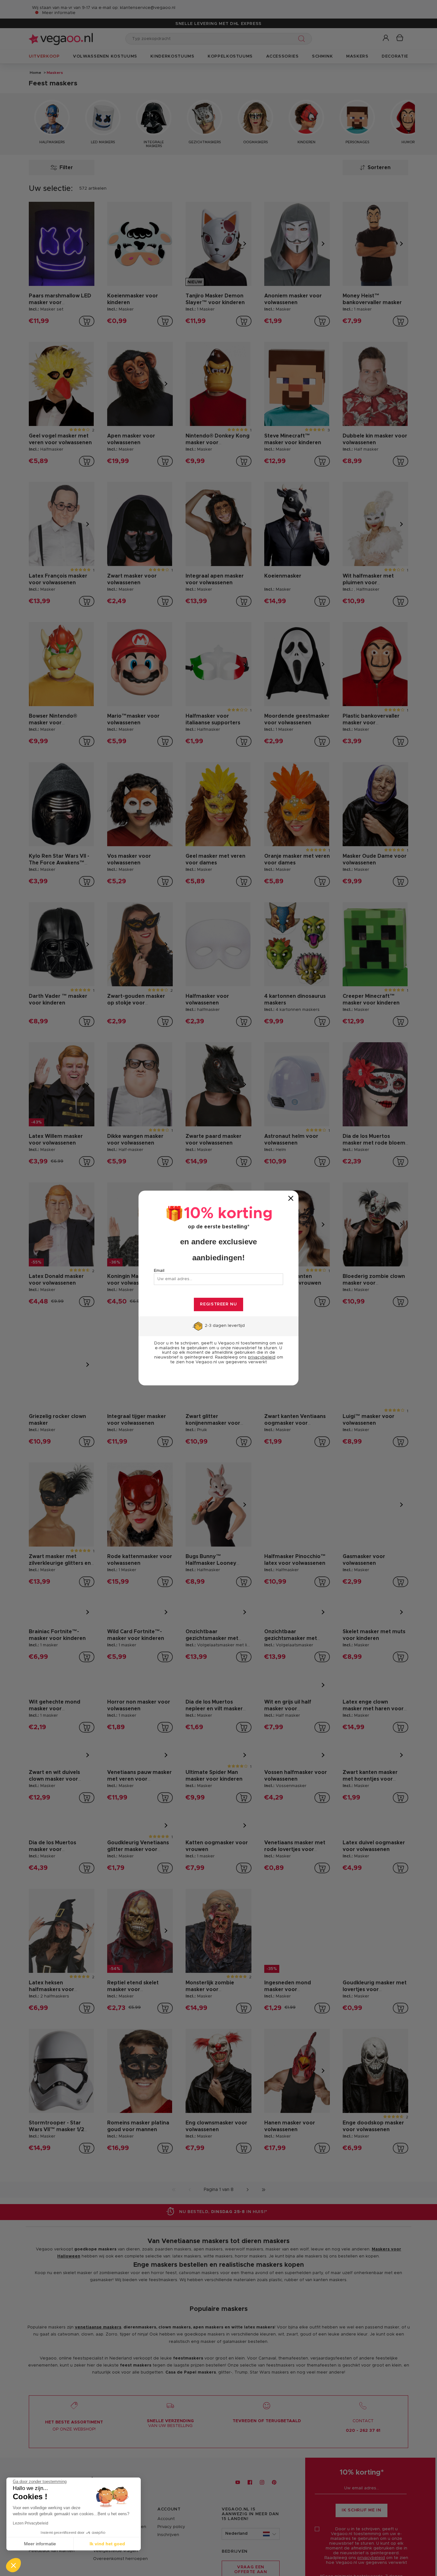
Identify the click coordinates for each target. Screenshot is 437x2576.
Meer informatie (40, 2544)
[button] (13, 2565)
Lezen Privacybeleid (31, 2523)
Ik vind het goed (107, 2544)
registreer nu (218, 1304)
